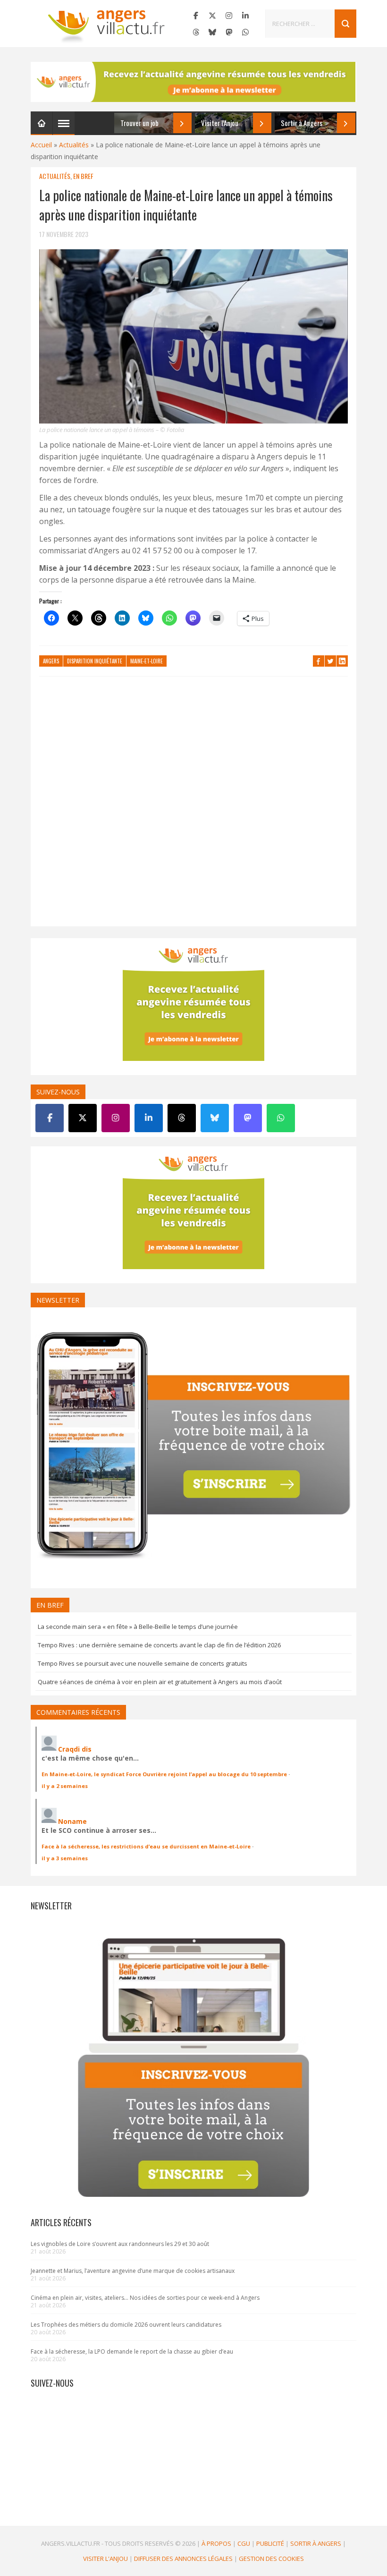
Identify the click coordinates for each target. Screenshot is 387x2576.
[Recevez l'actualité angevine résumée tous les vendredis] (193, 82)
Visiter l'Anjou (105, 2559)
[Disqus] (193, 806)
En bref (83, 176)
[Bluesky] (212, 32)
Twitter (330, 661)
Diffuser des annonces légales (183, 2559)
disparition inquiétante (95, 661)
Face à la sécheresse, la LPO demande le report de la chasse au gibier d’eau (132, 2351)
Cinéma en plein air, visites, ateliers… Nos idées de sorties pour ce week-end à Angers (145, 2298)
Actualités (74, 145)
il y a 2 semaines (65, 1786)
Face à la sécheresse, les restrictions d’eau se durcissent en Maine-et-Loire (146, 1846)
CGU (244, 2543)
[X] (212, 16)
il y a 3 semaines (65, 1858)
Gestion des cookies (271, 2559)
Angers (51, 661)
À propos (216, 2543)
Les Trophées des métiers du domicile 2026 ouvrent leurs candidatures (126, 2325)
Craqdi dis (75, 1749)
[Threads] (196, 32)
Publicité (270, 2543)
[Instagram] (229, 16)
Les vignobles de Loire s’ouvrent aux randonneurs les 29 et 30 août (120, 2244)
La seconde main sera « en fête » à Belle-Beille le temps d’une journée (138, 1627)
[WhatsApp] (245, 32)
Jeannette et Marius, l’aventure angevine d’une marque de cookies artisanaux (133, 2271)
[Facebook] (196, 16)
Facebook (319, 661)
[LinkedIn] (245, 16)
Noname (72, 1821)
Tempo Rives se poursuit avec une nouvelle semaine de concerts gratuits (143, 1663)
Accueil (41, 145)
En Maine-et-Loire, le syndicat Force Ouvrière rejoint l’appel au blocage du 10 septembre (164, 1774)
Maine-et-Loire (147, 661)
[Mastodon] (229, 32)
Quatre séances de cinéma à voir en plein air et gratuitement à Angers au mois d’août (160, 1682)
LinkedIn (342, 661)
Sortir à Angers (316, 2543)
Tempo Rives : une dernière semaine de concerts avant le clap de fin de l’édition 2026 (159, 1645)
